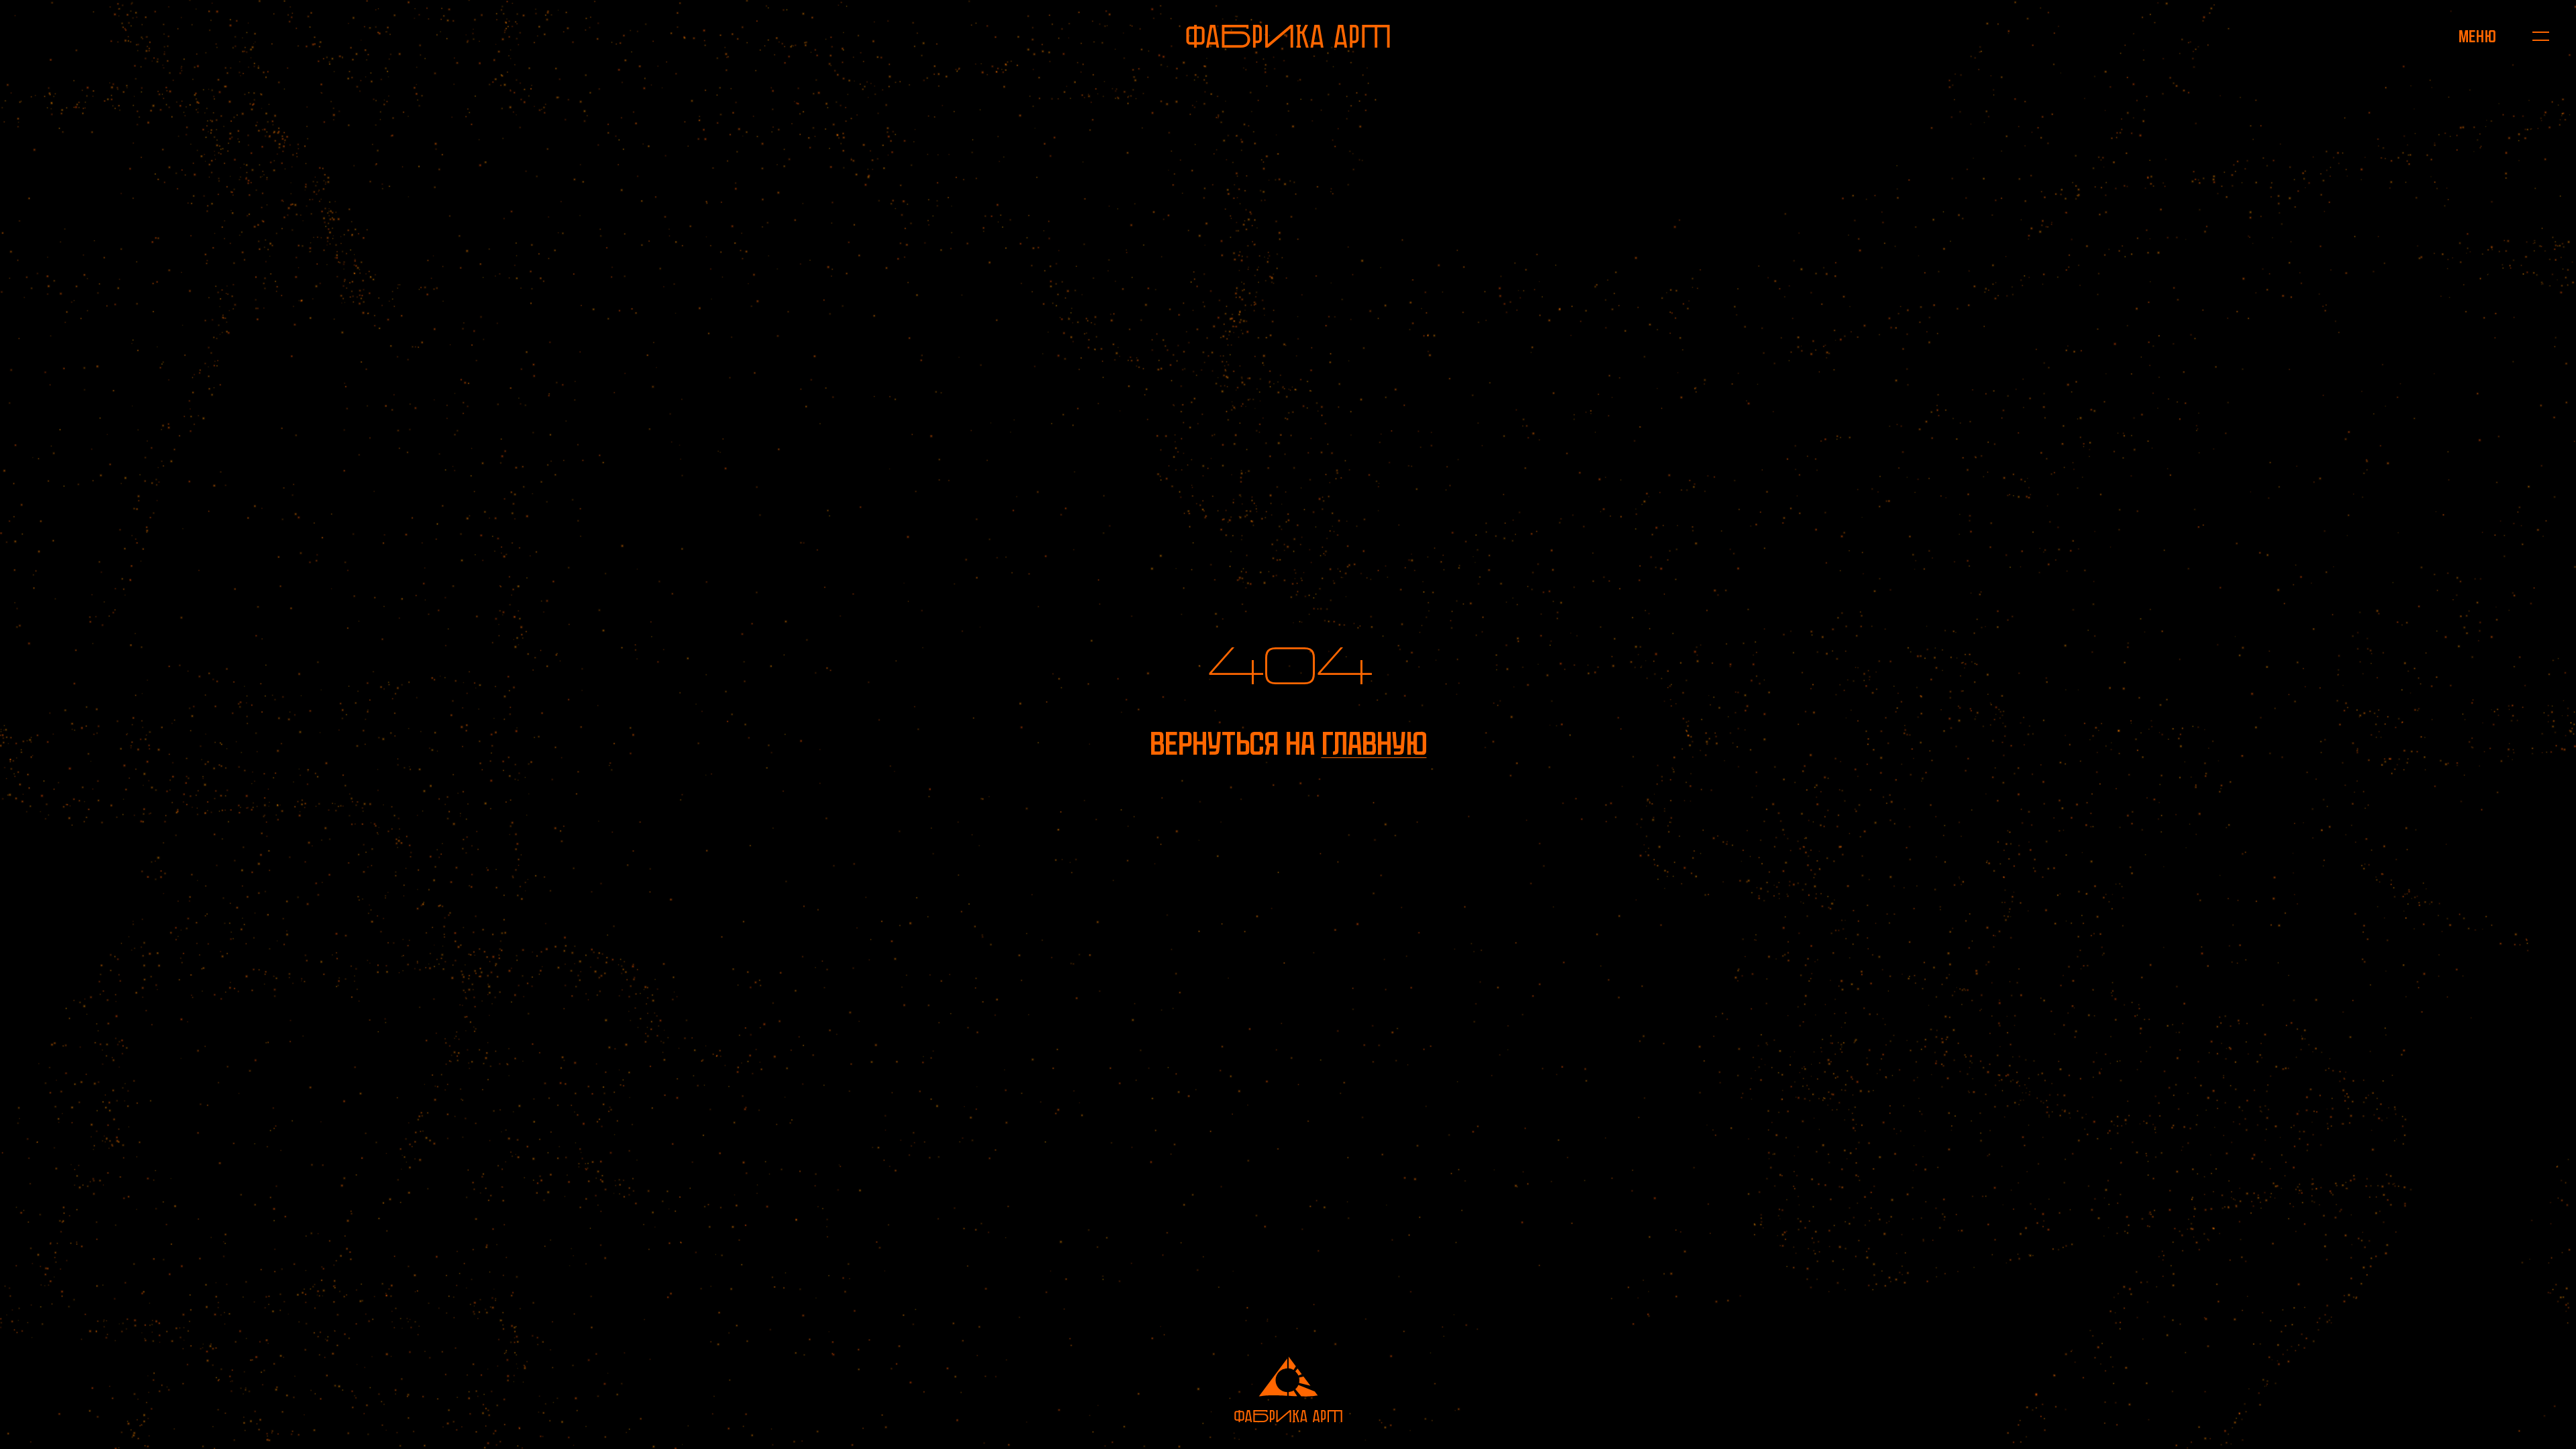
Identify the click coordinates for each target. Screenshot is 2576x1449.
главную (1374, 744)
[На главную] (1288, 36)
